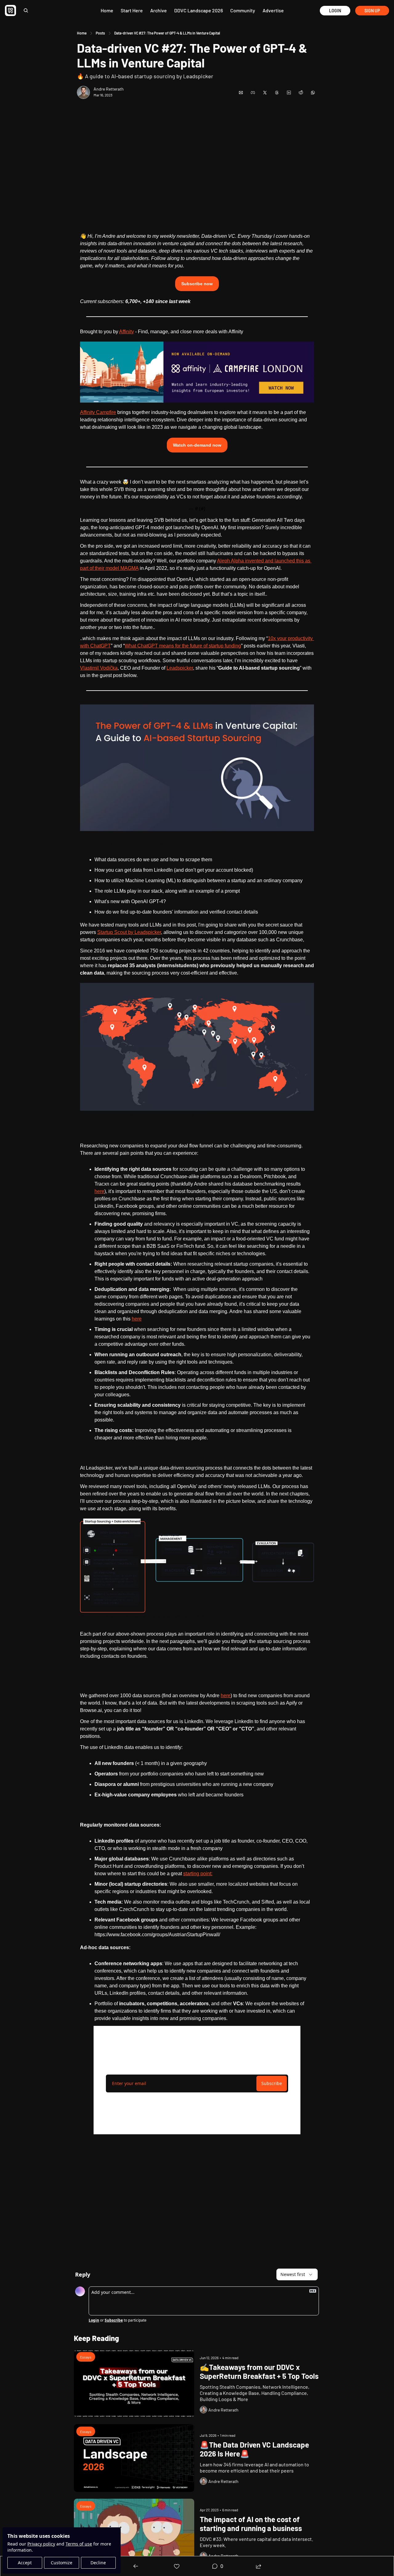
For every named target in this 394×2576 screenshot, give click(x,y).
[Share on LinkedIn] (289, 93)
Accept (25, 2563)
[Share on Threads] (277, 93)
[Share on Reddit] (301, 93)
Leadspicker (180, 668)
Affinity (127, 332)
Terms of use (79, 2544)
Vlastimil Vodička (99, 668)
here (99, 1191)
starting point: (198, 1874)
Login (94, 2320)
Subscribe (272, 2083)
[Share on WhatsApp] (313, 93)
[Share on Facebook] (253, 93)
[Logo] (10, 10)
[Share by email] (241, 93)
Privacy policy (41, 2544)
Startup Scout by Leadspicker (129, 932)
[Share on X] (265, 93)
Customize (62, 2563)
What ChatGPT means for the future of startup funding (183, 646)
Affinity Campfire (98, 412)
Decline (98, 2563)
